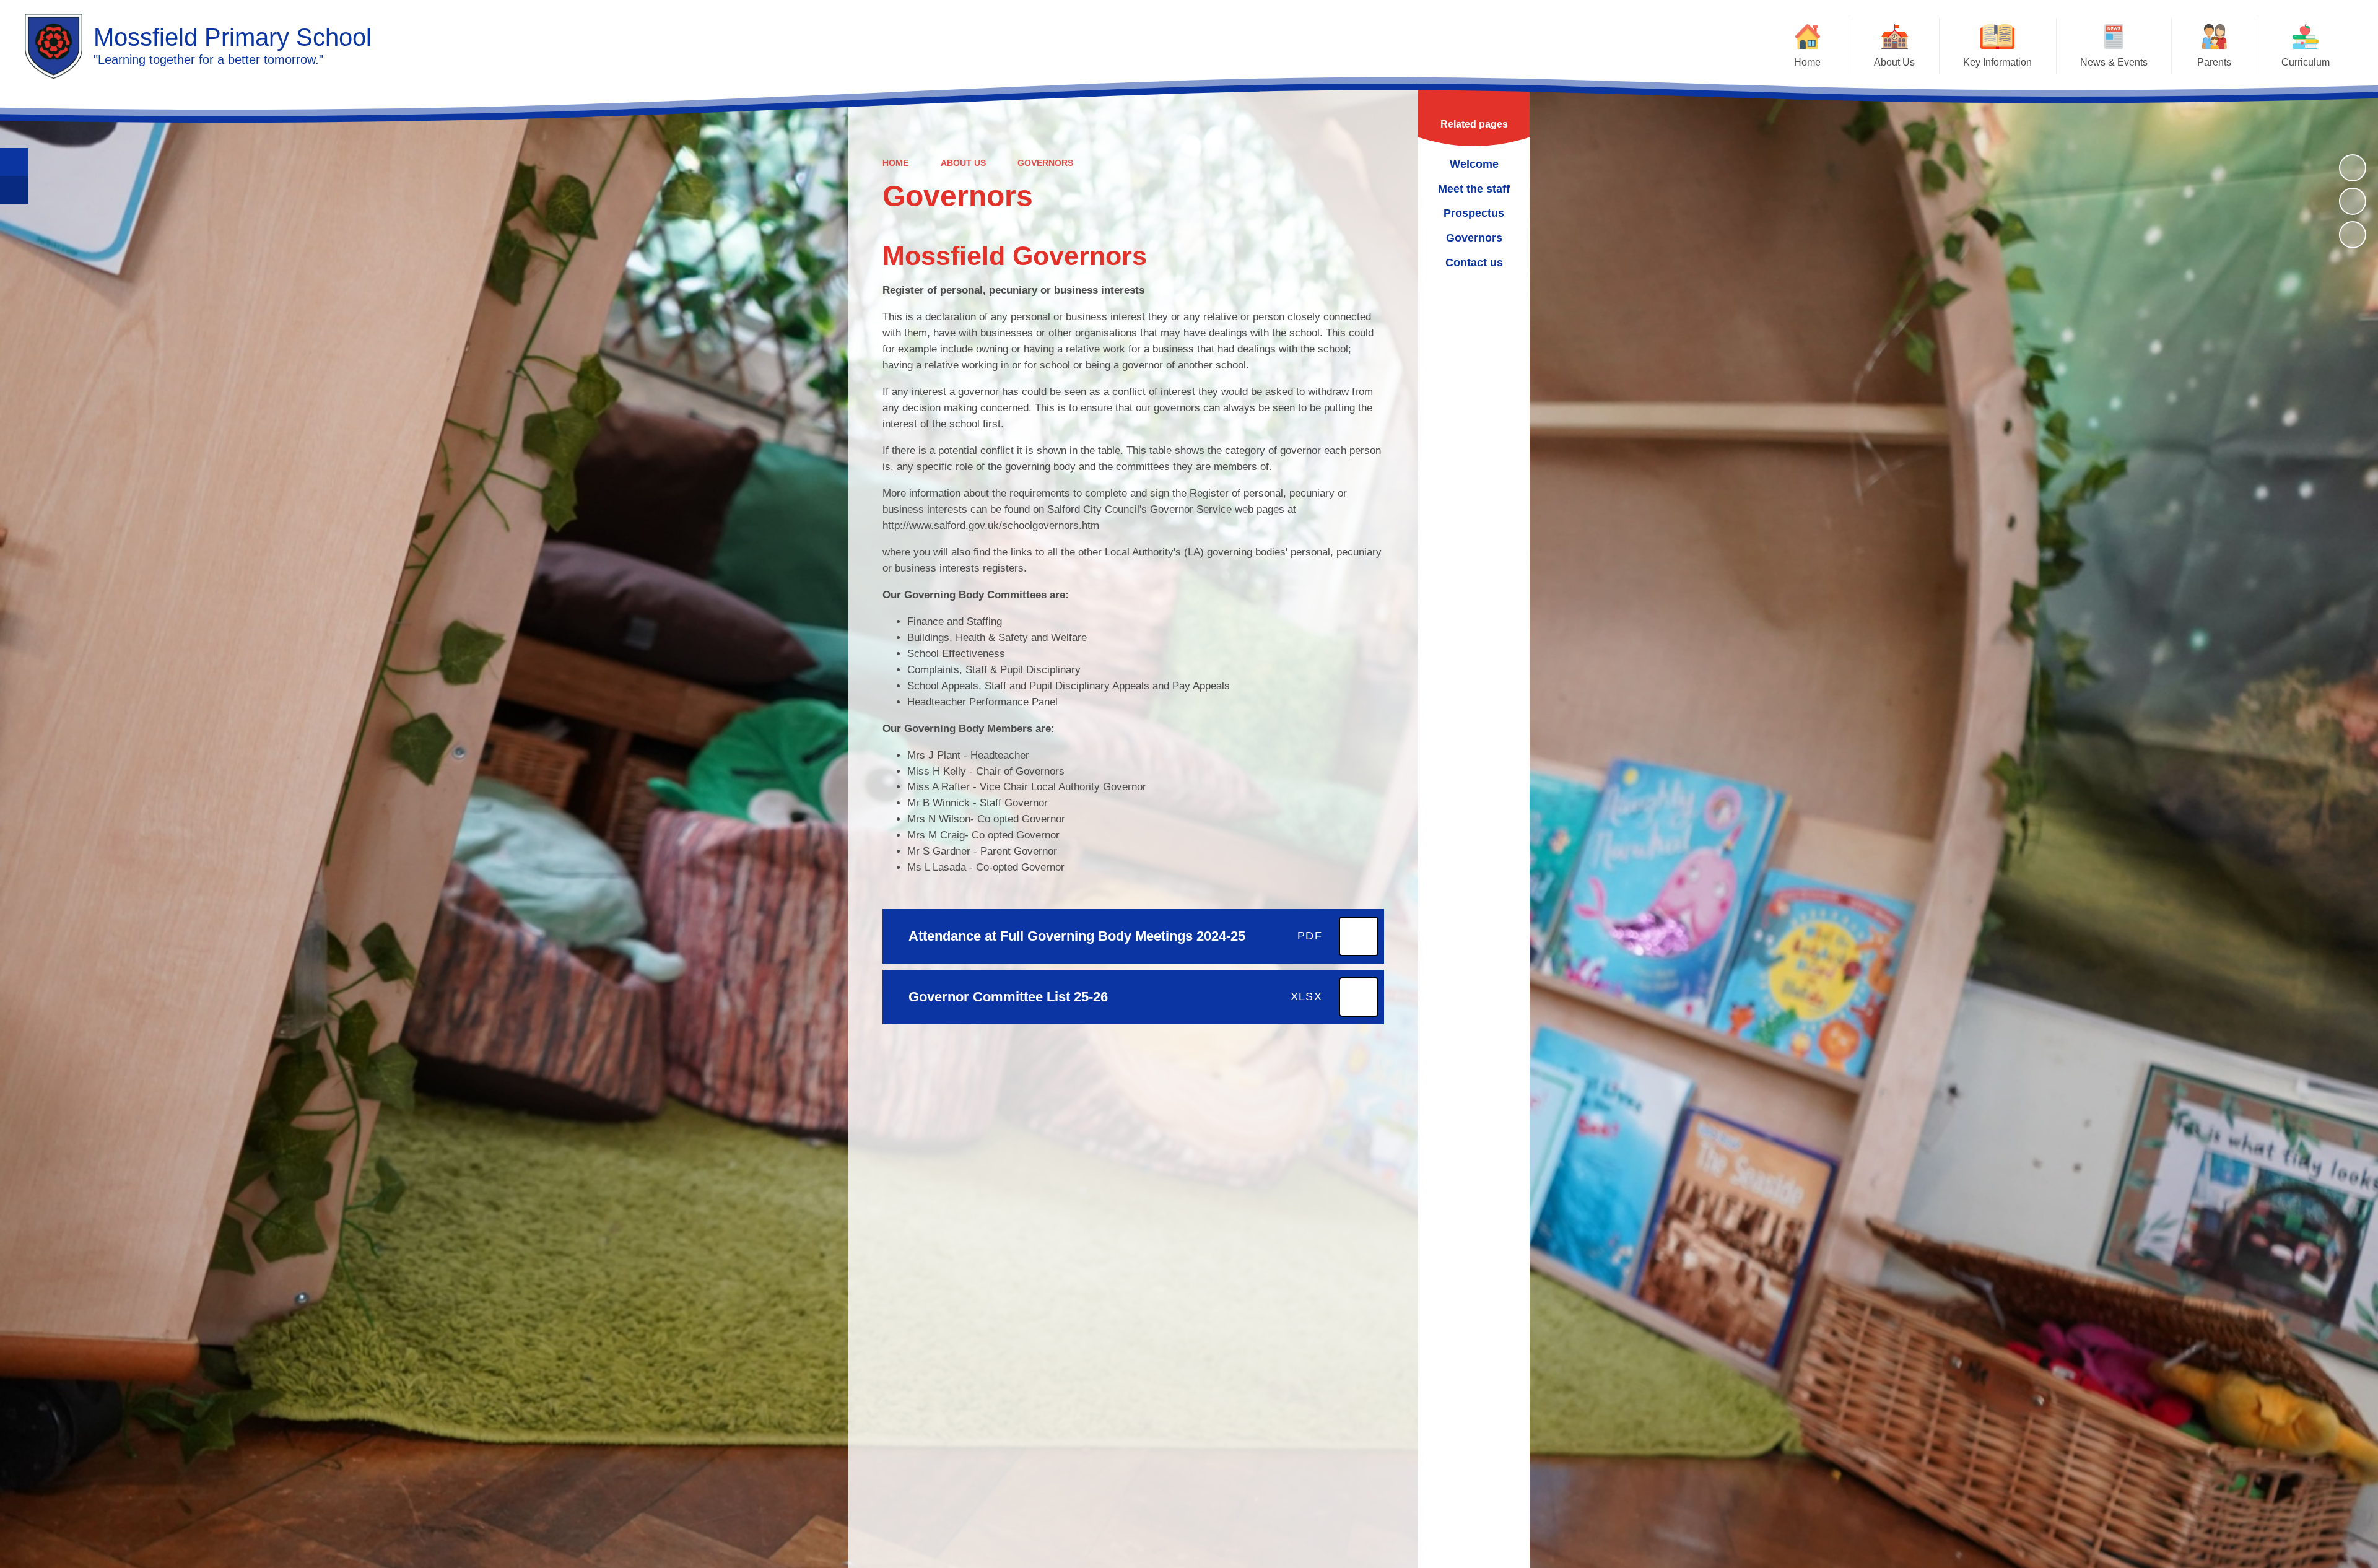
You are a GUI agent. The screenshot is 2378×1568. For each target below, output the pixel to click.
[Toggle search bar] (14, 162)
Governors (1045, 163)
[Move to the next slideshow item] (2353, 235)
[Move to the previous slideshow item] (2353, 201)
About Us (963, 163)
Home (895, 163)
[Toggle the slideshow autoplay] (2353, 168)
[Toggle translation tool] (14, 190)
